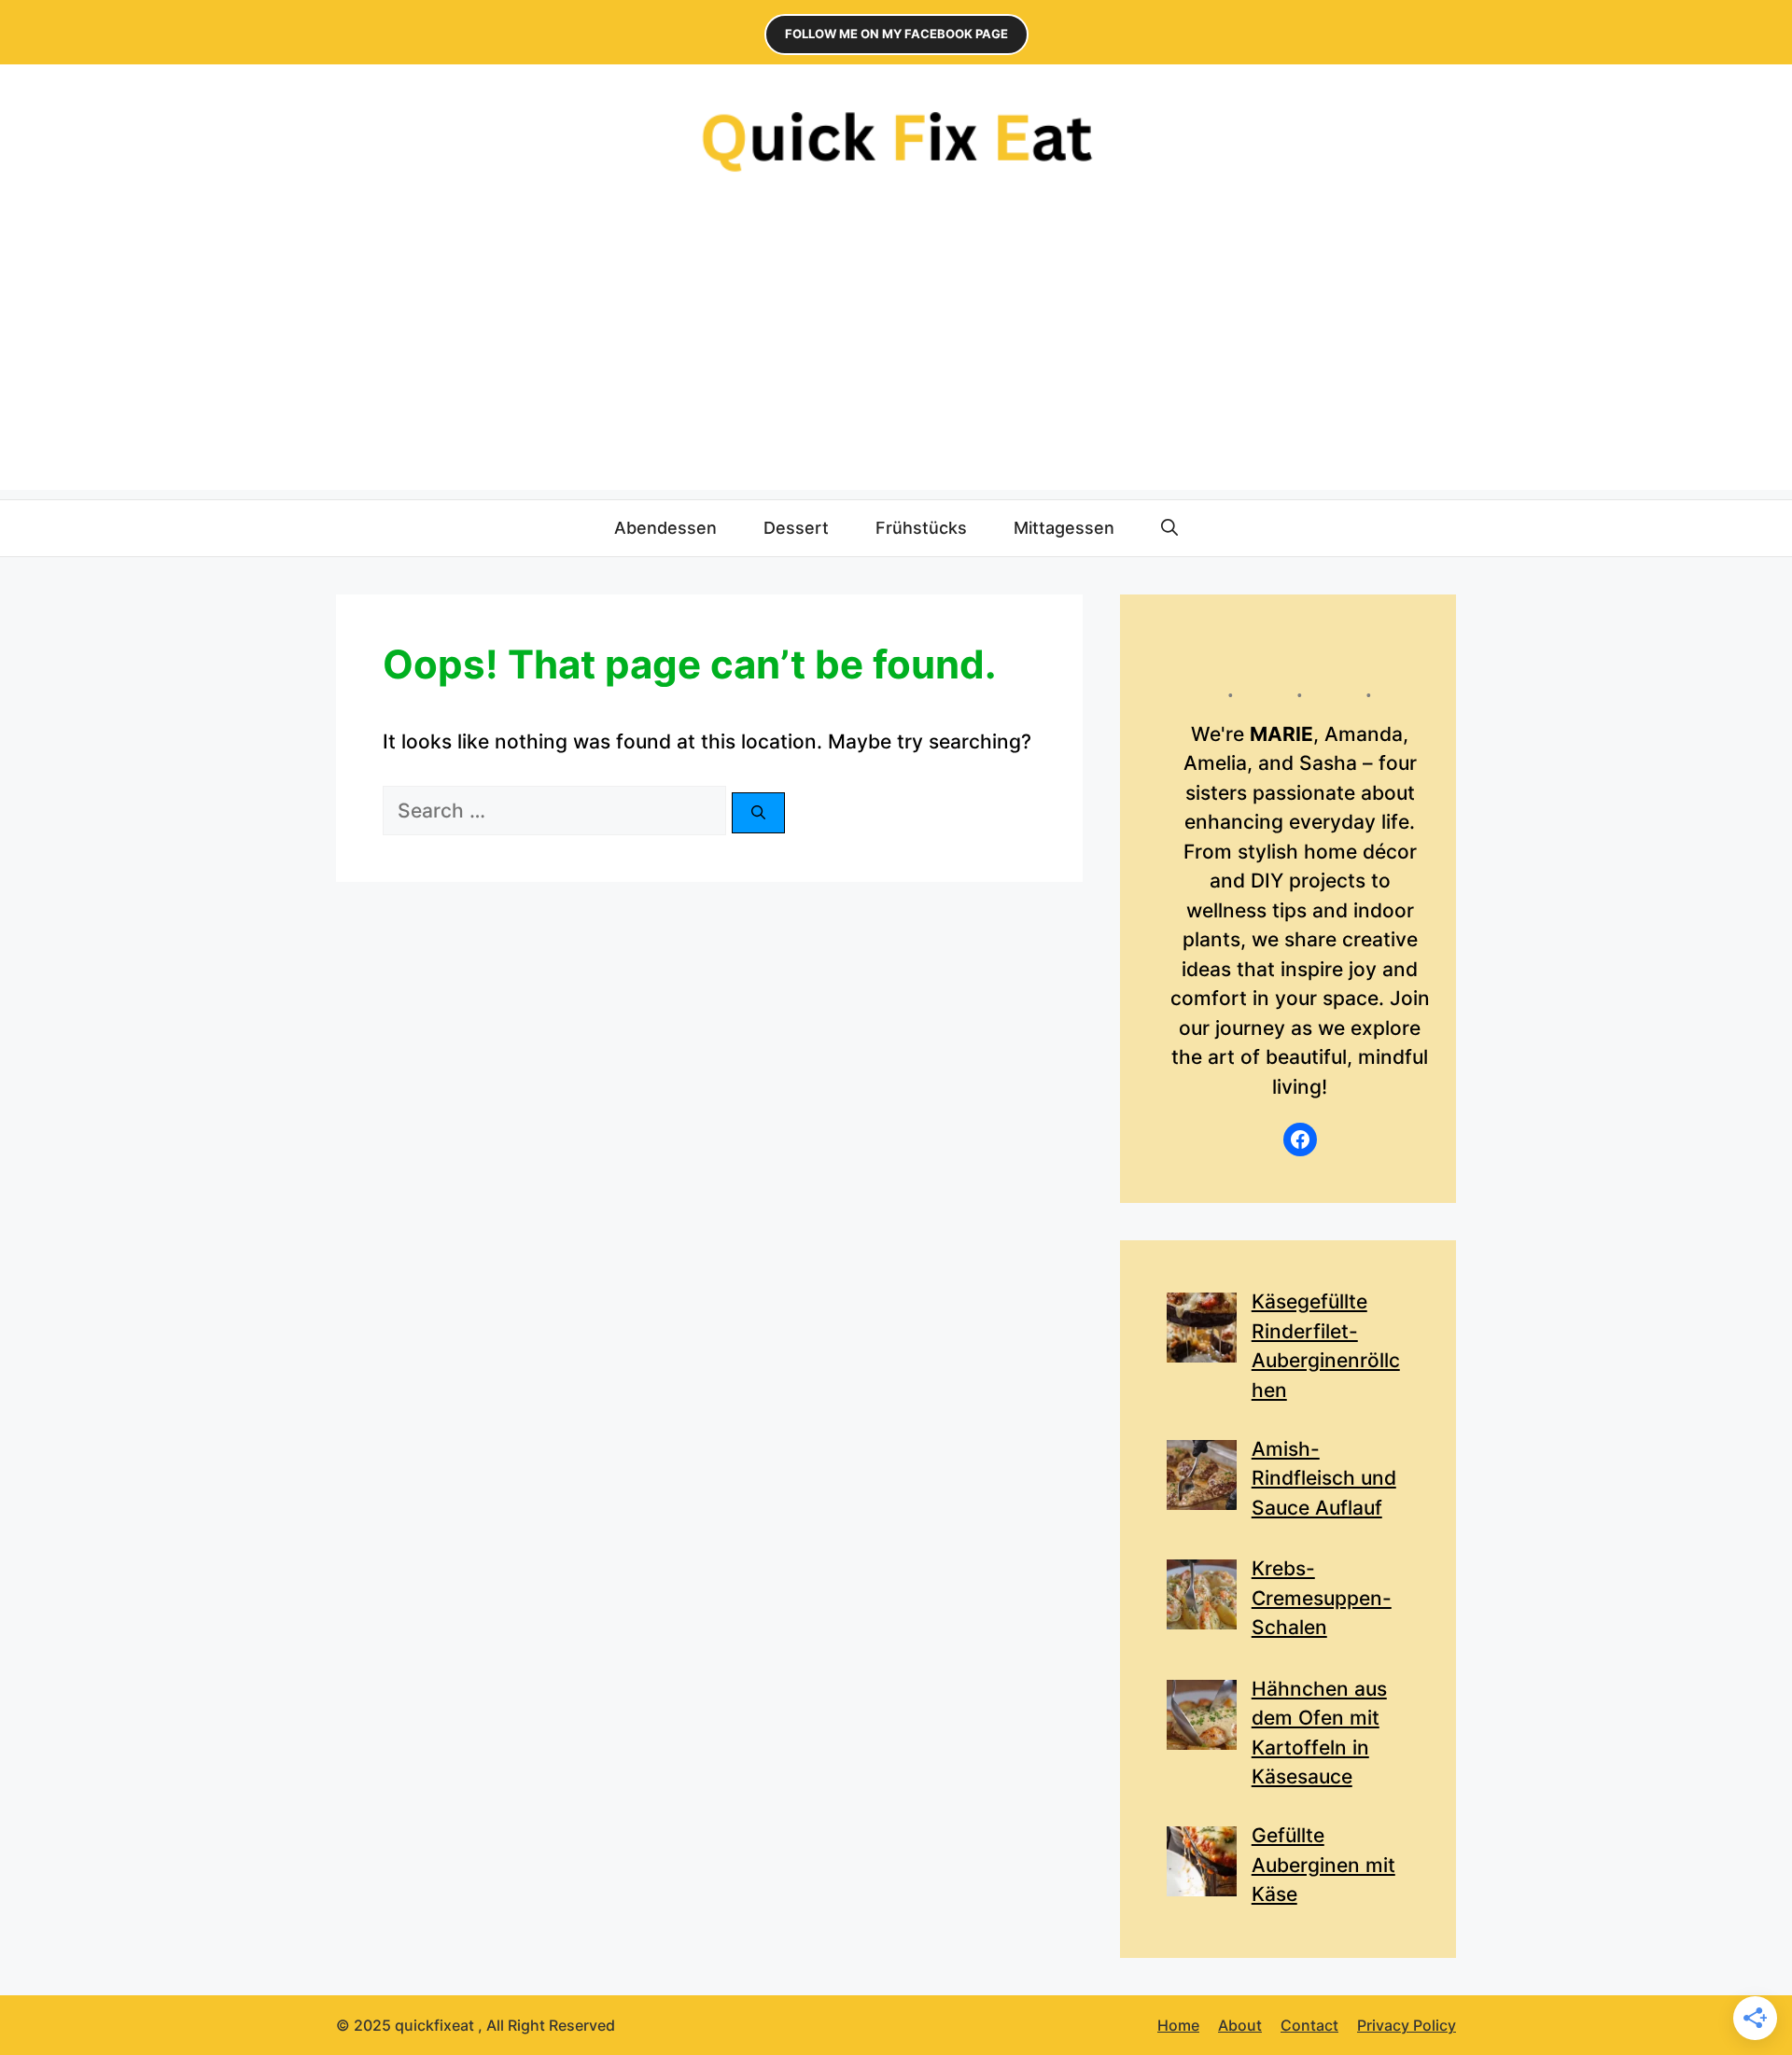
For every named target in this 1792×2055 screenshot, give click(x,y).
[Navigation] (896, 140)
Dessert (796, 528)
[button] (1169, 528)
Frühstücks (921, 528)
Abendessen (665, 528)
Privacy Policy (1407, 2025)
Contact (1309, 2025)
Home (1178, 2025)
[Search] (758, 813)
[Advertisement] (896, 359)
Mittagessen (1064, 528)
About (1240, 2025)
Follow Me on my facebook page (896, 34)
